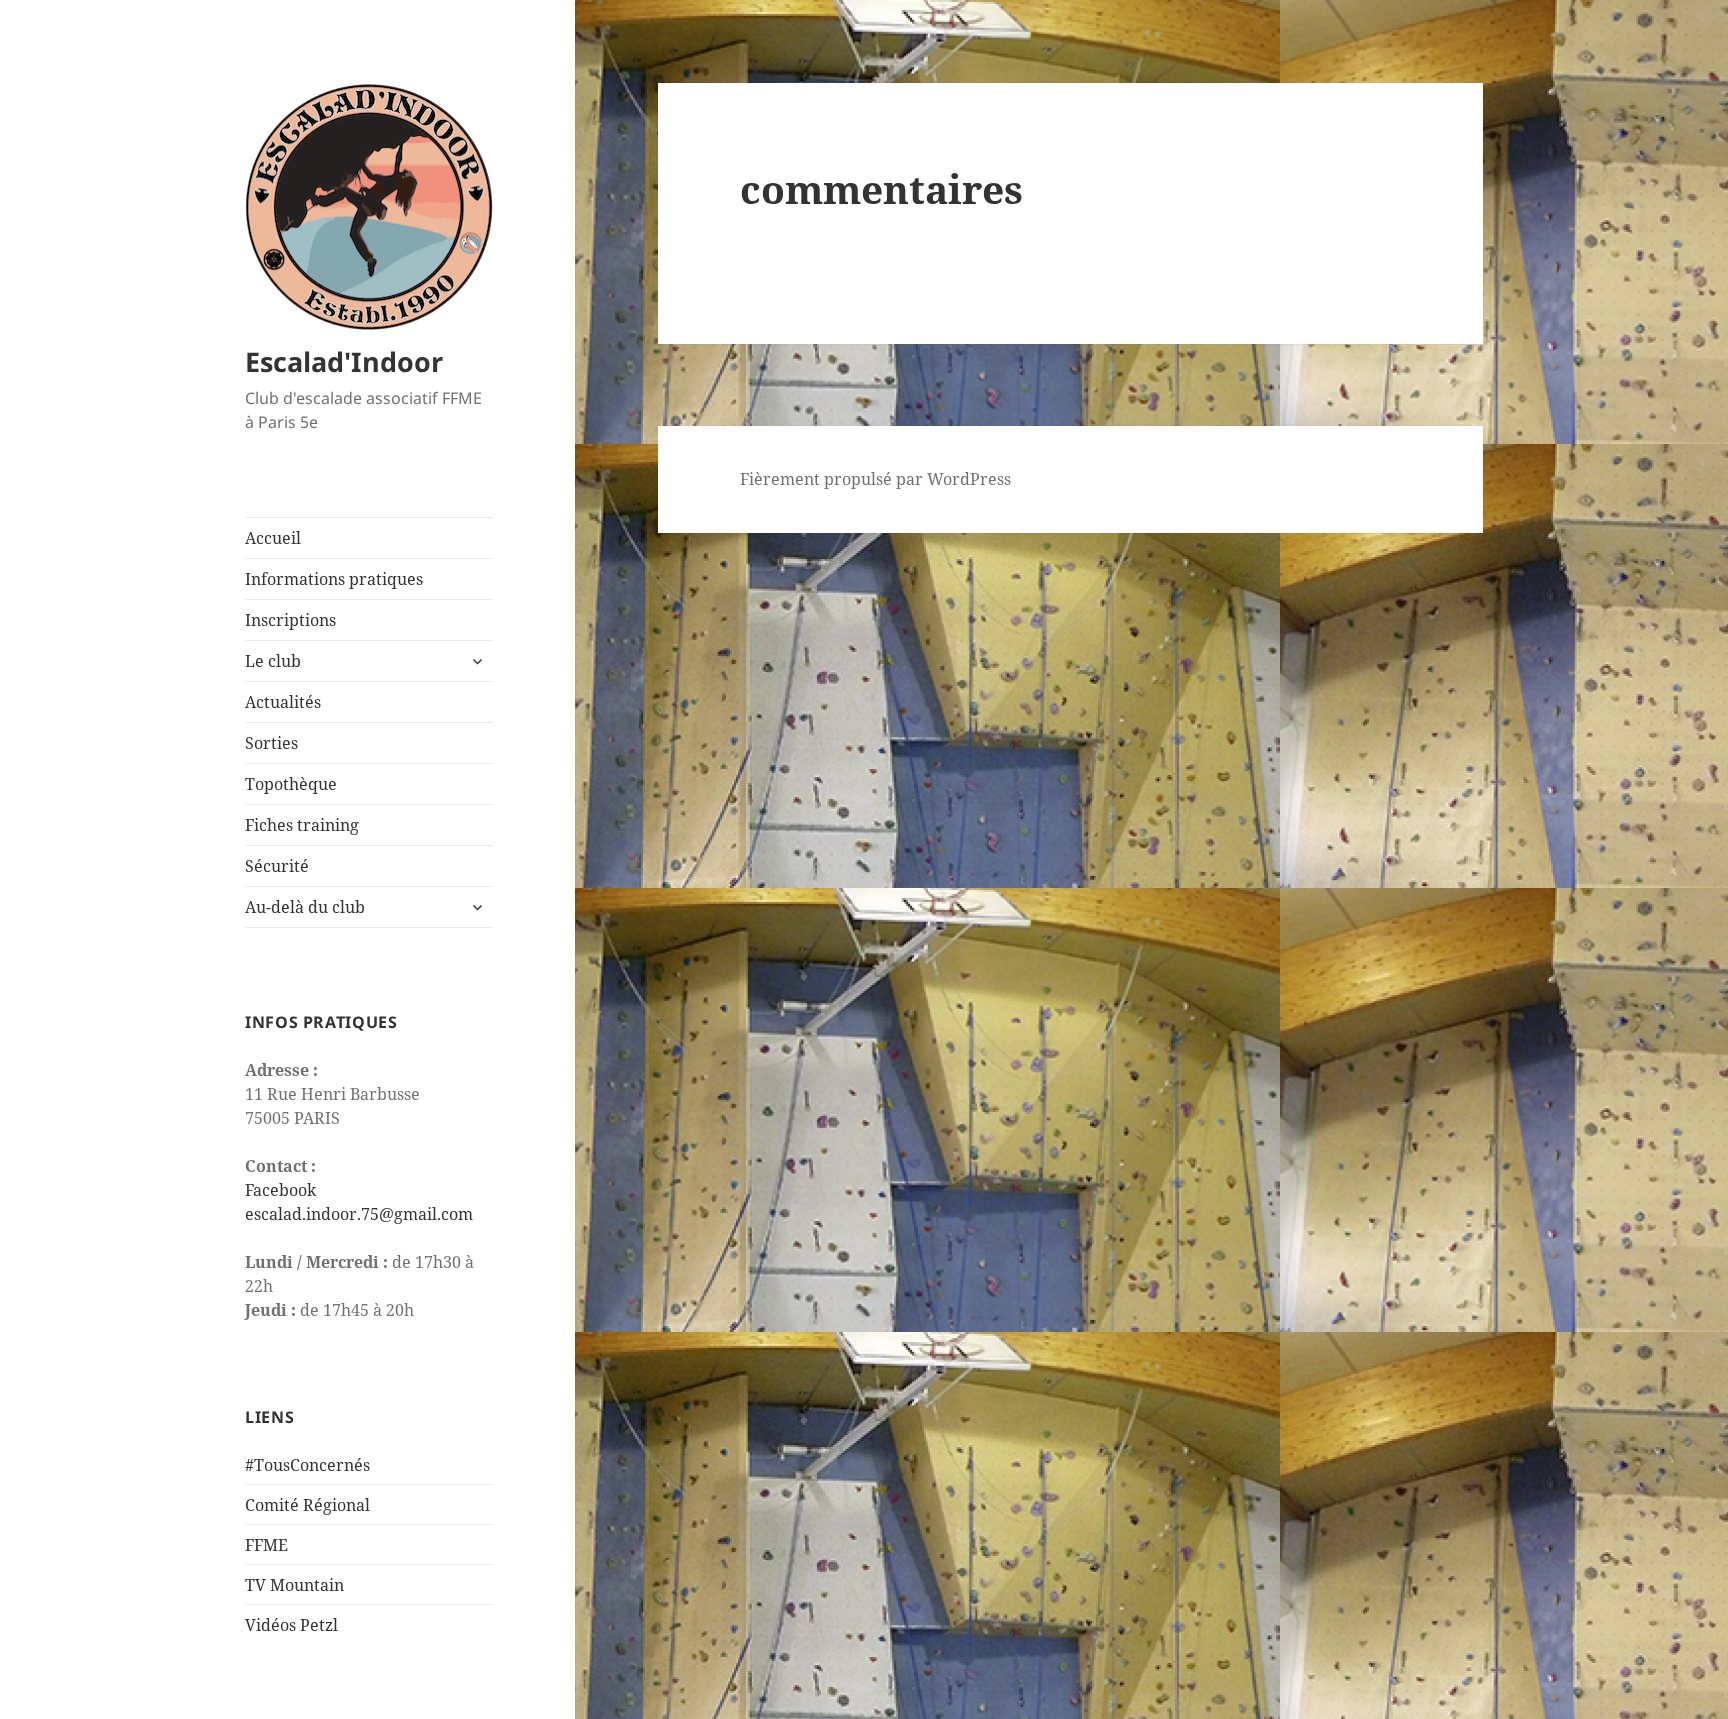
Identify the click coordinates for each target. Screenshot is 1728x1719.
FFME (266, 1545)
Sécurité (277, 866)
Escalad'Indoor (344, 361)
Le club (273, 661)
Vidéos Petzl (291, 1625)
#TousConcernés (307, 1465)
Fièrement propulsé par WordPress (875, 479)
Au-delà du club (305, 907)
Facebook (280, 1190)
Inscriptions (290, 620)
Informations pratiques (334, 579)
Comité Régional (307, 1505)
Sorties (271, 743)
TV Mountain (294, 1585)
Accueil (273, 538)
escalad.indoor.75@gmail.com (359, 1214)
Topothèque (291, 784)
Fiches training (302, 825)
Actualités (283, 702)
